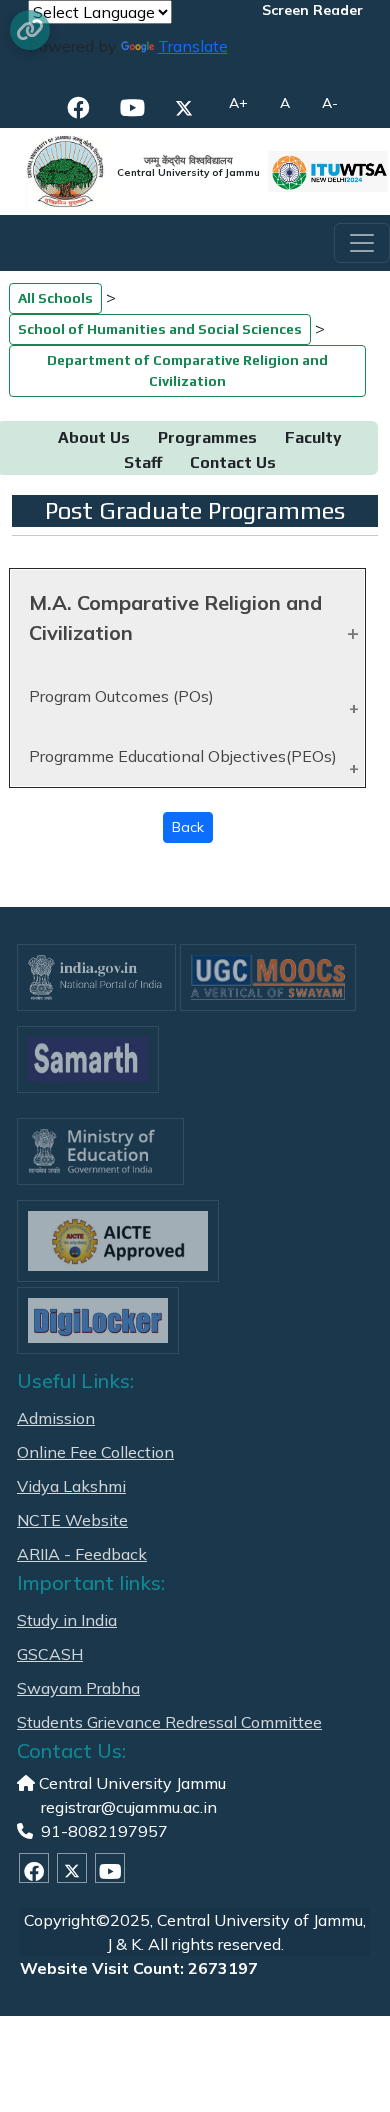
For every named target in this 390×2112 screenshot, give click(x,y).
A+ (238, 103)
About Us (94, 437)
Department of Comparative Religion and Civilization (187, 370)
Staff (143, 462)
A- (330, 103)
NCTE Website (72, 1520)
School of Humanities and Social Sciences (160, 329)
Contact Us (233, 462)
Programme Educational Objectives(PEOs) (183, 756)
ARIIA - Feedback (82, 1554)
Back (188, 827)
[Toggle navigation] (362, 243)
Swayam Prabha (78, 1688)
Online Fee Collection (95, 1452)
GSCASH (50, 1654)
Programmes (207, 437)
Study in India (67, 1620)
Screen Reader (312, 10)
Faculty (313, 437)
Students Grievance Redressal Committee (169, 1722)
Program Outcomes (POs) (121, 696)
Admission (56, 1418)
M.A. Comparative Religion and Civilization (175, 617)
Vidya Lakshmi (71, 1486)
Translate (193, 46)
